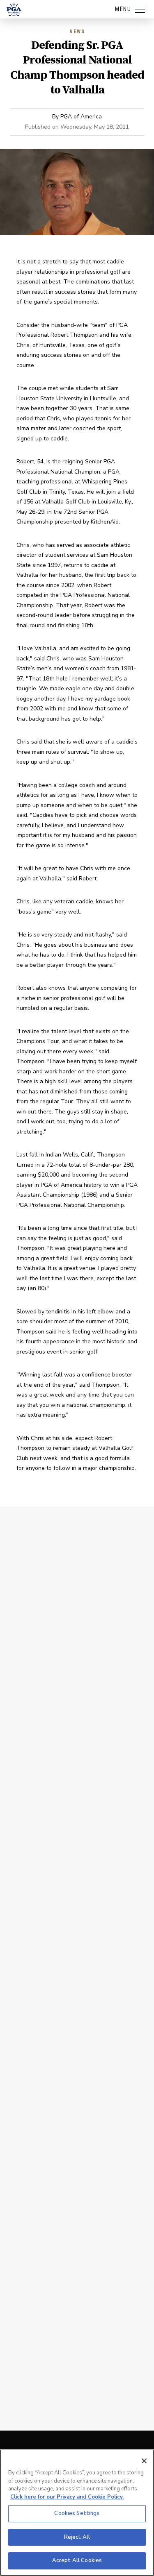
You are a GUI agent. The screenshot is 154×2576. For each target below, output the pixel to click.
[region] (77, 2513)
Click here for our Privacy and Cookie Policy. (67, 2497)
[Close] (144, 2461)
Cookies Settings (77, 2513)
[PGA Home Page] (14, 9)
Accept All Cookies (77, 2560)
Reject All (77, 2537)
